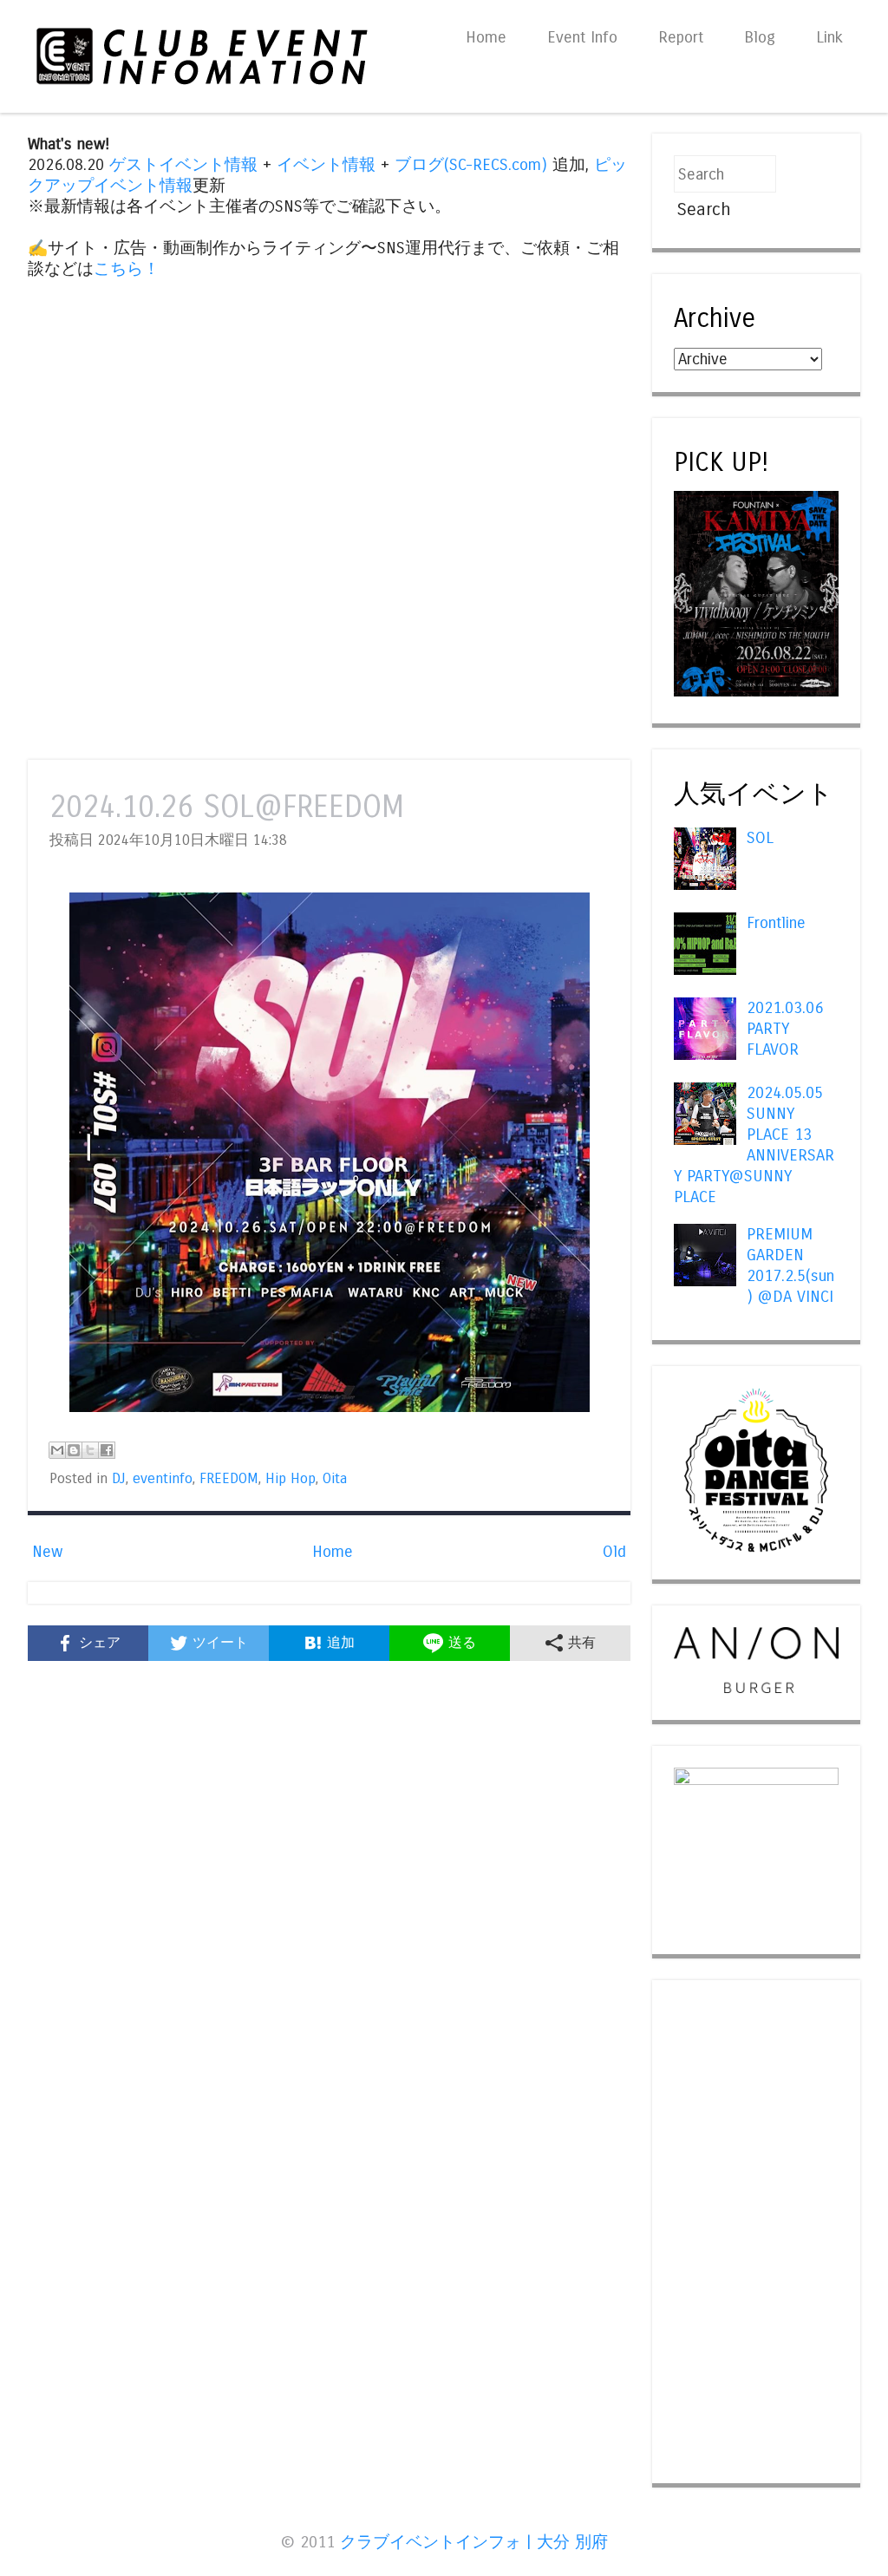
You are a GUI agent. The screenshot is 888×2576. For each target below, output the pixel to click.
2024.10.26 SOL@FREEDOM (227, 807)
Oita (335, 1479)
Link (829, 37)
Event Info (582, 37)
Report (681, 37)
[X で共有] (90, 1450)
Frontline (776, 923)
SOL (760, 838)
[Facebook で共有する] (107, 1450)
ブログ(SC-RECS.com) (471, 165)
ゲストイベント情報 (183, 165)
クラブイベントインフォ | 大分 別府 (474, 2542)
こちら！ (127, 269)
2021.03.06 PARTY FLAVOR (785, 1029)
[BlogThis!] (74, 1450)
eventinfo (163, 1479)
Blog (760, 37)
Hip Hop (291, 1479)
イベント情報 (326, 165)
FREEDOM (229, 1479)
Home (486, 37)
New (47, 1552)
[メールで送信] (57, 1450)
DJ (119, 1479)
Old (614, 1552)
